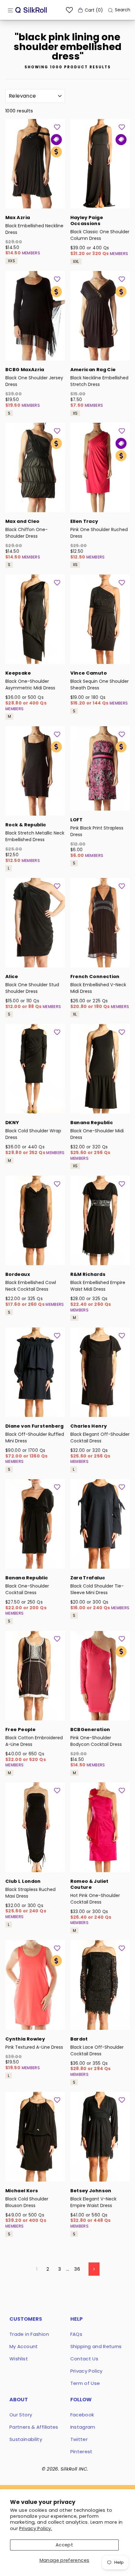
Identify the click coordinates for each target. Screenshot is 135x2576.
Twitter (79, 2439)
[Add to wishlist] (57, 127)
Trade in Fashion (29, 2334)
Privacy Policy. (36, 2528)
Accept (64, 2545)
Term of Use (85, 2383)
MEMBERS (31, 253)
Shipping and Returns (96, 2346)
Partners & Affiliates (34, 2427)
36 (77, 2269)
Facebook (82, 2415)
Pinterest (81, 2451)
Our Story (21, 2415)
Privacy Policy (86, 2371)
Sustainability (26, 2439)
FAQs (76, 2334)
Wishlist (19, 2359)
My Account (24, 2346)
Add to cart (35, 200)
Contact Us (84, 2359)
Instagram (83, 2427)
